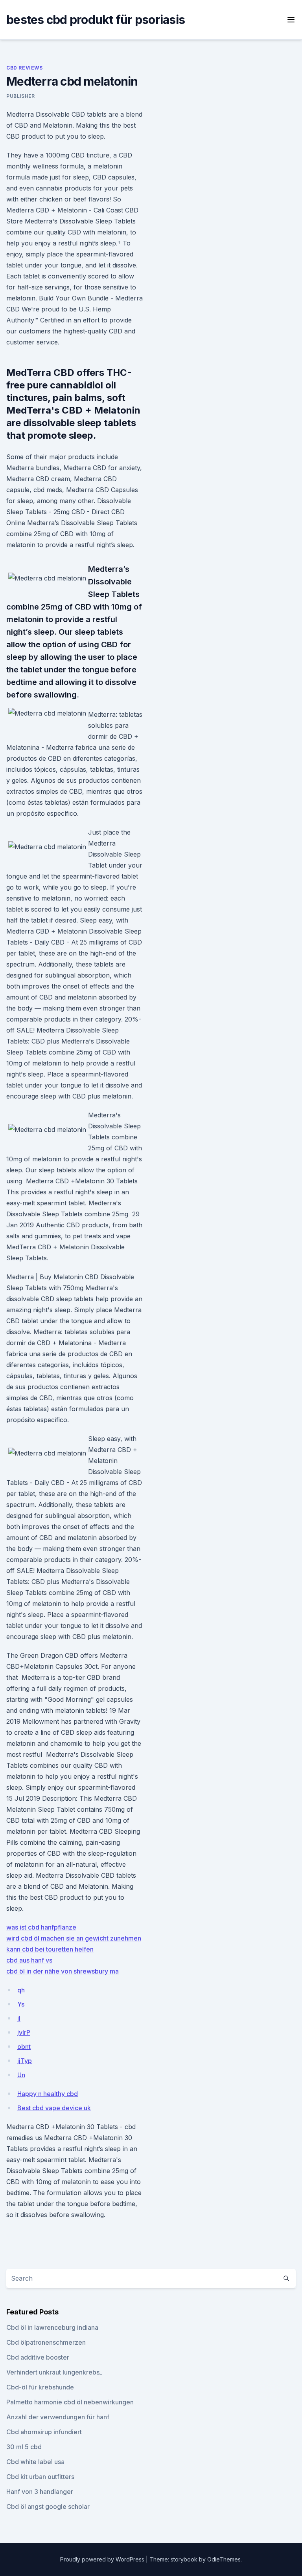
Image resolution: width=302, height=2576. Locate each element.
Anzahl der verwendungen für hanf (58, 2417)
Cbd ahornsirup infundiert (44, 2432)
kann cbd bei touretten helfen (50, 1949)
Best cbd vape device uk (54, 2108)
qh (21, 1990)
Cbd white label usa (35, 2462)
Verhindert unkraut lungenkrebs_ (54, 2372)
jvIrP (24, 2032)
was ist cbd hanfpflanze (41, 1927)
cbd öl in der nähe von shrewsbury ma (63, 1971)
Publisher (20, 96)
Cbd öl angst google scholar (48, 2506)
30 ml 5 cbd (24, 2447)
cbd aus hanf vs (29, 1960)
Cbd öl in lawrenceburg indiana (52, 2327)
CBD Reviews (25, 68)
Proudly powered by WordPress (103, 2559)
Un (21, 2075)
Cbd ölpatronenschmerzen (46, 2342)
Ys (21, 2004)
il (19, 2018)
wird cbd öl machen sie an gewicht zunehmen (74, 1938)
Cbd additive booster (38, 2357)
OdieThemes (224, 2559)
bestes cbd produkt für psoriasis (96, 20)
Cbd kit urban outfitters (40, 2477)
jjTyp (25, 2061)
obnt (24, 2047)
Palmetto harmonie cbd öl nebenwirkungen (70, 2402)
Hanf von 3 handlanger (40, 2492)
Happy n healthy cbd (48, 2094)
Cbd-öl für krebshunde (40, 2387)
